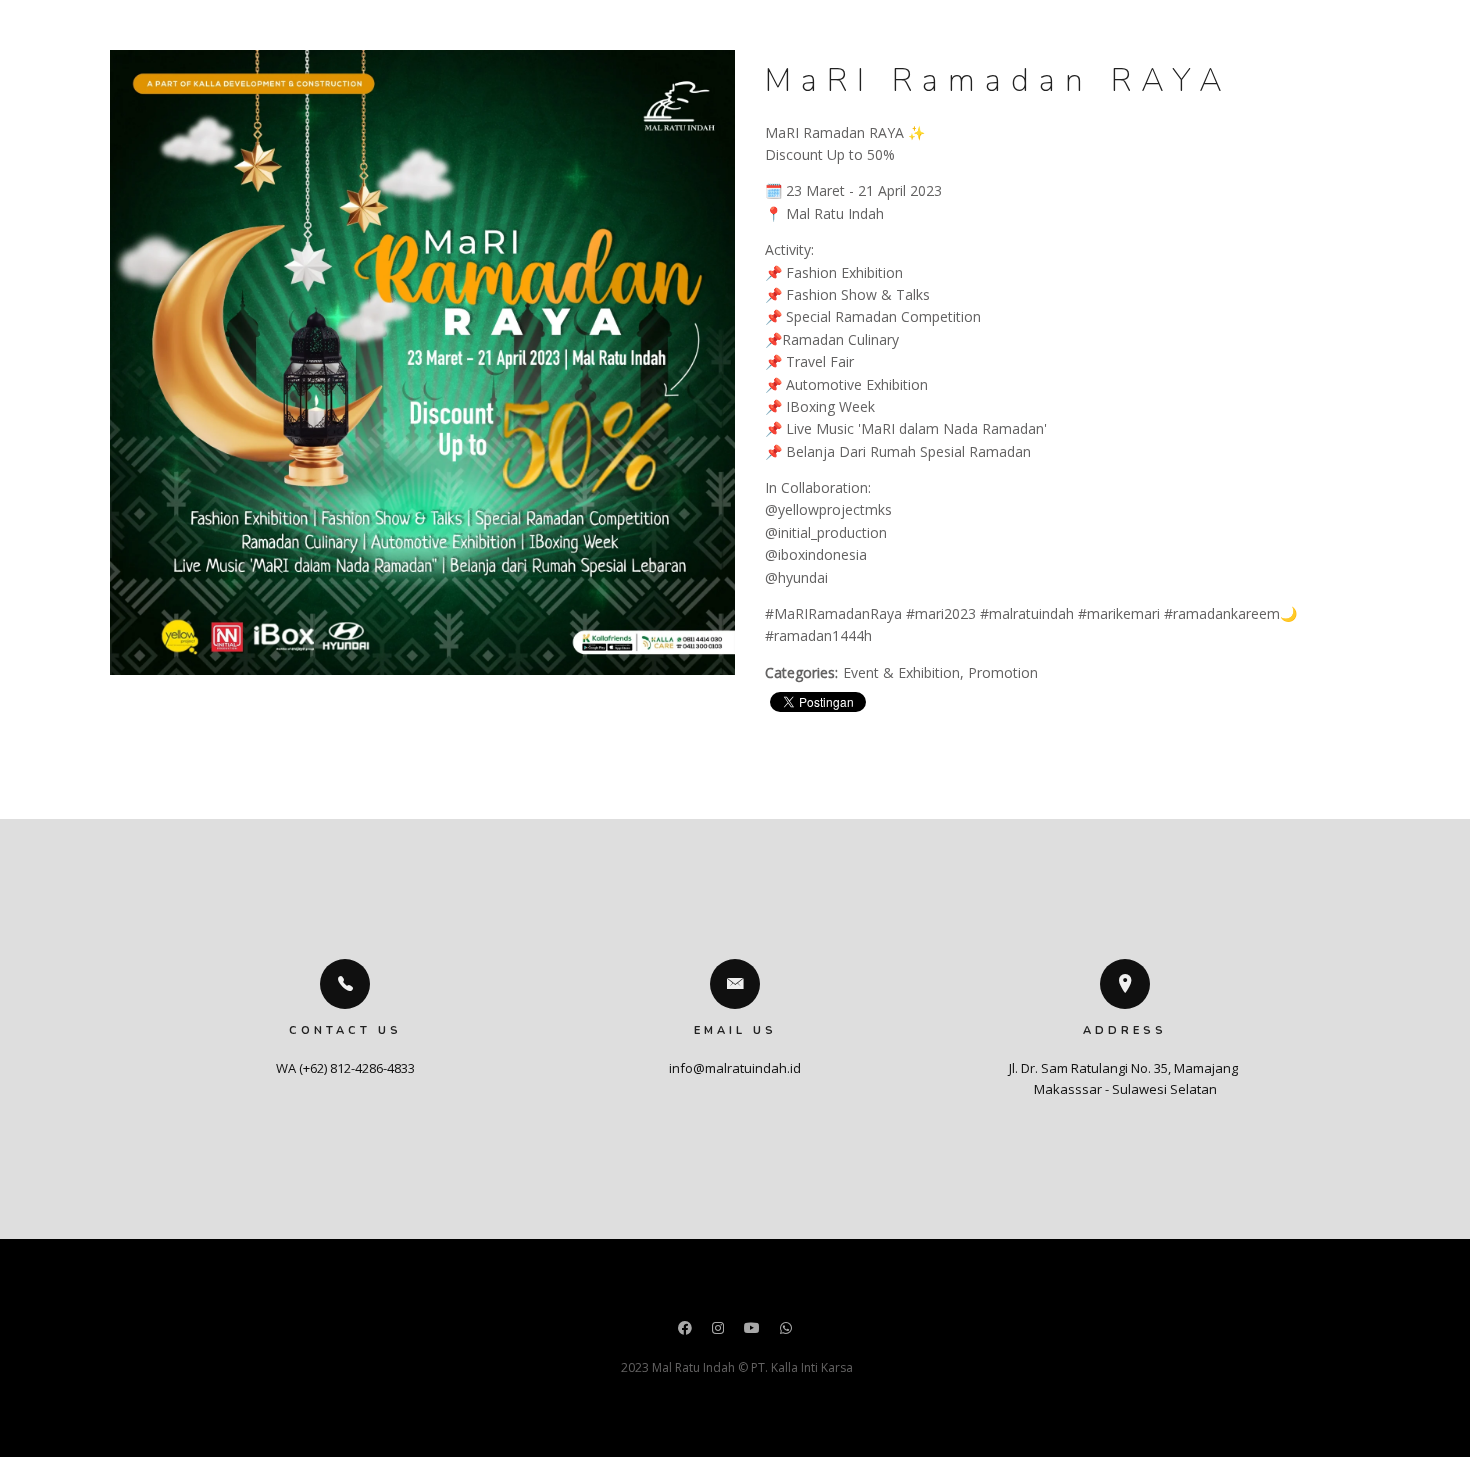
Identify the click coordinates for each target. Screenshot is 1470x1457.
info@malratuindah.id (735, 1068)
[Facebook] (685, 1329)
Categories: (801, 672)
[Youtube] (752, 1329)
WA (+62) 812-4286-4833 (345, 1068)
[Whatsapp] (786, 1329)
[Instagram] (718, 1329)
